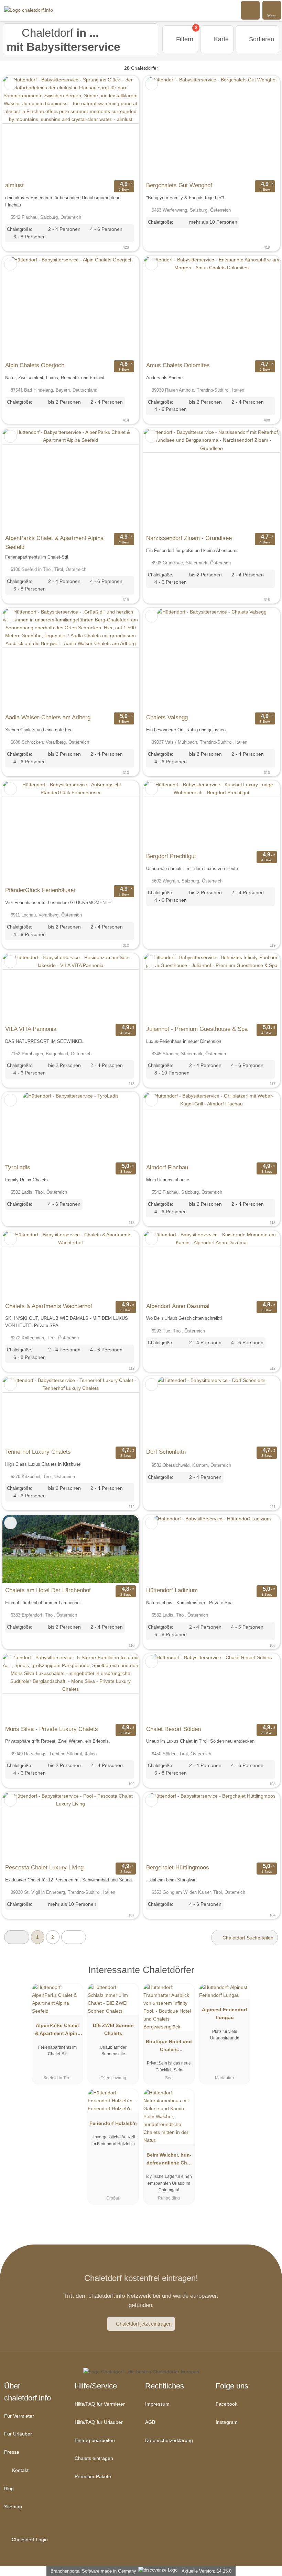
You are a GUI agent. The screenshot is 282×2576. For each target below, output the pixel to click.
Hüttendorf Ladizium (172, 1590)
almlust (14, 185)
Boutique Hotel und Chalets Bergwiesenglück (169, 2047)
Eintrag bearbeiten (95, 2440)
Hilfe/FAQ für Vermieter (100, 2404)
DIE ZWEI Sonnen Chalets (113, 2029)
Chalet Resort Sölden (173, 1729)
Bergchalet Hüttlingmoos (178, 1867)
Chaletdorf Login (29, 2540)
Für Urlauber (18, 2434)
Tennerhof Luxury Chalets (38, 1452)
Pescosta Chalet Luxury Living (44, 1867)
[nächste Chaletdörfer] (74, 1937)
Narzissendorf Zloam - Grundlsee (189, 538)
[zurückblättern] (20, 127)
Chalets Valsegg (167, 717)
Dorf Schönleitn (166, 1452)
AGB (150, 2422)
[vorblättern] (121, 127)
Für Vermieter (19, 2416)
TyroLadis (18, 1167)
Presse (12, 2452)
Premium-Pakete (93, 2476)
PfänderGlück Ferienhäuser (40, 890)
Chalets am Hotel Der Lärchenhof (48, 1590)
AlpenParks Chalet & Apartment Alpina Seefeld (54, 542)
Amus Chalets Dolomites (178, 365)
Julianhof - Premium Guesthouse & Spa (197, 1029)
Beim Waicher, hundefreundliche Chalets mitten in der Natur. (169, 2160)
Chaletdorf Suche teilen (247, 1938)
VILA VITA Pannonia (31, 1029)
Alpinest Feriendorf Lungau (225, 2013)
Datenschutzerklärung (169, 2440)
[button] (17, 1937)
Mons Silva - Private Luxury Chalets (52, 1729)
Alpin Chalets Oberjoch (35, 365)
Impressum (157, 2404)
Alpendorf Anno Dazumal (178, 1306)
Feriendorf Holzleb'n (113, 2123)
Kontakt (20, 2470)
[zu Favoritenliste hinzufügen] (10, 84)
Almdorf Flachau (167, 1167)
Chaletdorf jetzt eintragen (144, 2324)
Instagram (227, 2422)
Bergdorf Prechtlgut (171, 856)
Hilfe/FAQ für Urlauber (99, 2422)
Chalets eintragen (94, 2458)
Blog (9, 2488)
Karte (220, 39)
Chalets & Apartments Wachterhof (49, 1306)
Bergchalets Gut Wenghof (179, 185)
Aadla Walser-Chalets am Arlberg (48, 717)
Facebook (226, 2404)
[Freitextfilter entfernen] (251, 10)
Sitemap (13, 2507)
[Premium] (268, 1976)
